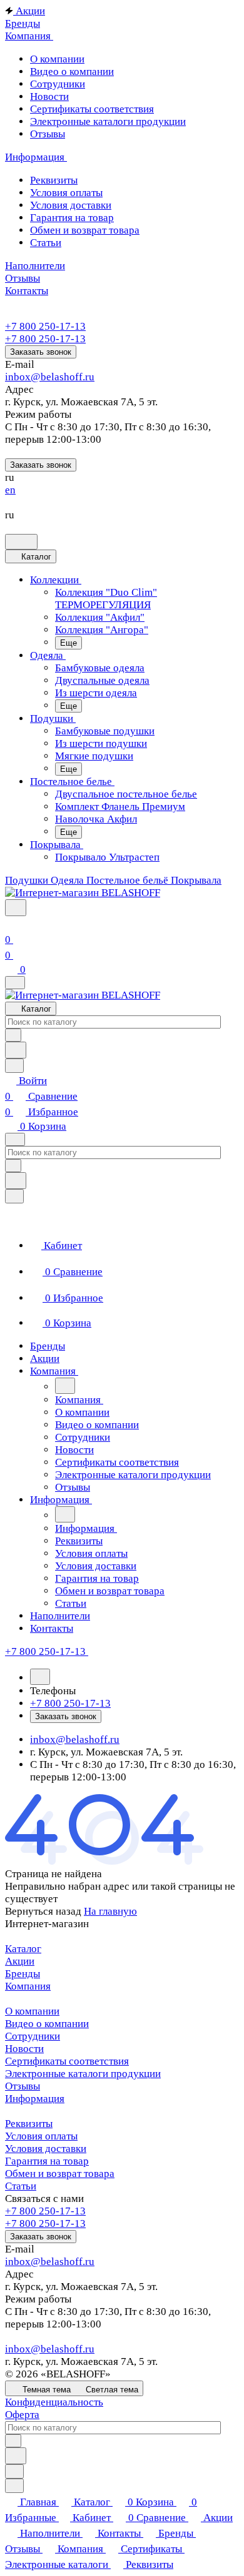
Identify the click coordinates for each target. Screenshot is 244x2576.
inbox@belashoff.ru (50, 377)
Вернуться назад (43, 1911)
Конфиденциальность (54, 2402)
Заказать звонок (41, 352)
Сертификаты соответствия (67, 2061)
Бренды (23, 1974)
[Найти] (16, 1050)
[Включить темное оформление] (21, 542)
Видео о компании (47, 2024)
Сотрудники (33, 2036)
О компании (32, 2011)
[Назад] (65, 1386)
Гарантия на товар (47, 2161)
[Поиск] (16, 908)
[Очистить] (13, 1035)
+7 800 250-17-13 (45, 326)
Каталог (23, 1949)
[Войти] (11, 924)
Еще (69, 643)
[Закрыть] (14, 1196)
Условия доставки (46, 2149)
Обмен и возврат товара (60, 2174)
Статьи (21, 2186)
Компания (28, 1986)
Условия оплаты (41, 2136)
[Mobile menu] (15, 1139)
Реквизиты (29, 2124)
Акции (20, 1961)
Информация (35, 2099)
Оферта (22, 2415)
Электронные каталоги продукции (83, 2074)
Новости (24, 2049)
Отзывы (23, 2086)
